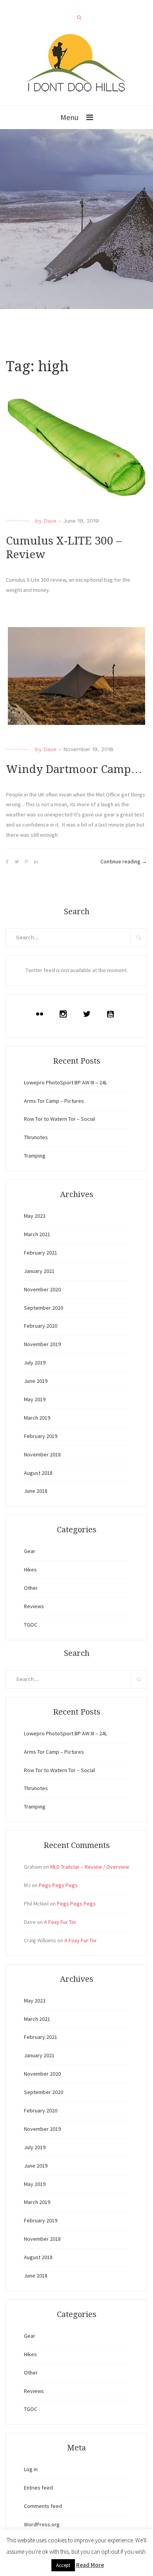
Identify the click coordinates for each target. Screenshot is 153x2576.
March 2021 (37, 1234)
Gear (30, 1551)
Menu (69, 117)
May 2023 (35, 1216)
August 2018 (38, 1473)
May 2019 (35, 1399)
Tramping (35, 1156)
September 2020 (44, 1308)
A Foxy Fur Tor (60, 1922)
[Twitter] (89, 1014)
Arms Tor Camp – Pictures (54, 1101)
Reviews (34, 1606)
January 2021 (39, 1271)
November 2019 (42, 1344)
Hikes (30, 1569)
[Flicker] (42, 1014)
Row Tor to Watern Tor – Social (59, 1119)
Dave (50, 521)
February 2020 (41, 1326)
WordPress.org (42, 2524)
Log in (31, 2469)
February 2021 (41, 1253)
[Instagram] (65, 1014)
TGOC (31, 1625)
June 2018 (36, 1491)
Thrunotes (36, 1137)
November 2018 (42, 1454)
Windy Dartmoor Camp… (74, 769)
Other (31, 1588)
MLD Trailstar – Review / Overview (90, 1867)
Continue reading (124, 861)
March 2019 (37, 1418)
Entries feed (38, 2488)
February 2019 (41, 1436)
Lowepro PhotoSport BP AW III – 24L (66, 1082)
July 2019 (35, 1363)
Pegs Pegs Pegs (58, 1885)
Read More (90, 2565)
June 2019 (36, 1381)
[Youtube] (112, 1014)
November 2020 (42, 1289)
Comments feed (43, 2506)
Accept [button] (63, 2565)
